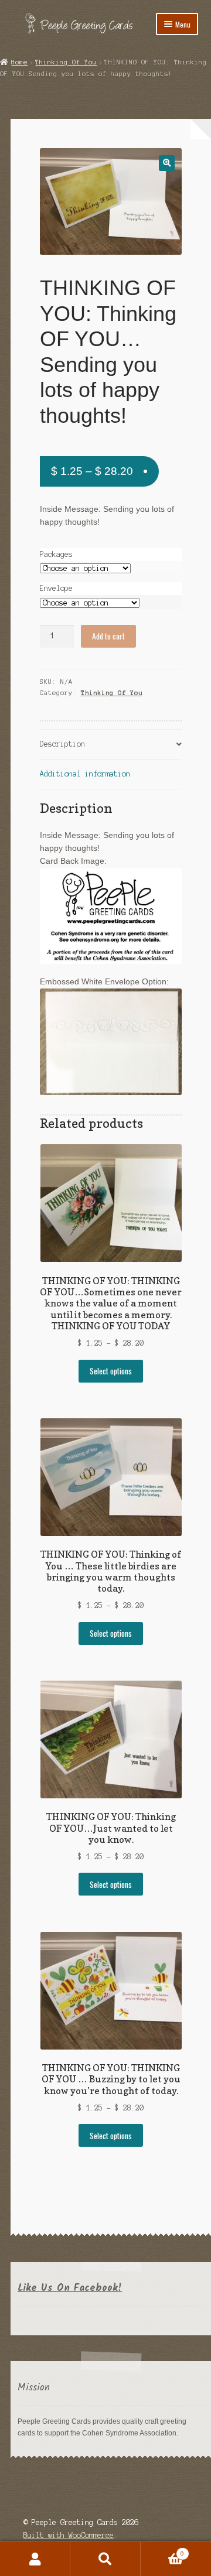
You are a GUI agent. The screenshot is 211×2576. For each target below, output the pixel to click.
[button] (167, 163)
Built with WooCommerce (69, 2535)
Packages (56, 554)
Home (19, 62)
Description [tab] (62, 744)
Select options (111, 1371)
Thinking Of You (66, 62)
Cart (162, 2551)
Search (105, 2559)
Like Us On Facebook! (70, 2288)
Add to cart (108, 636)
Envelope (56, 588)
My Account (35, 2559)
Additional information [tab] (85, 774)
